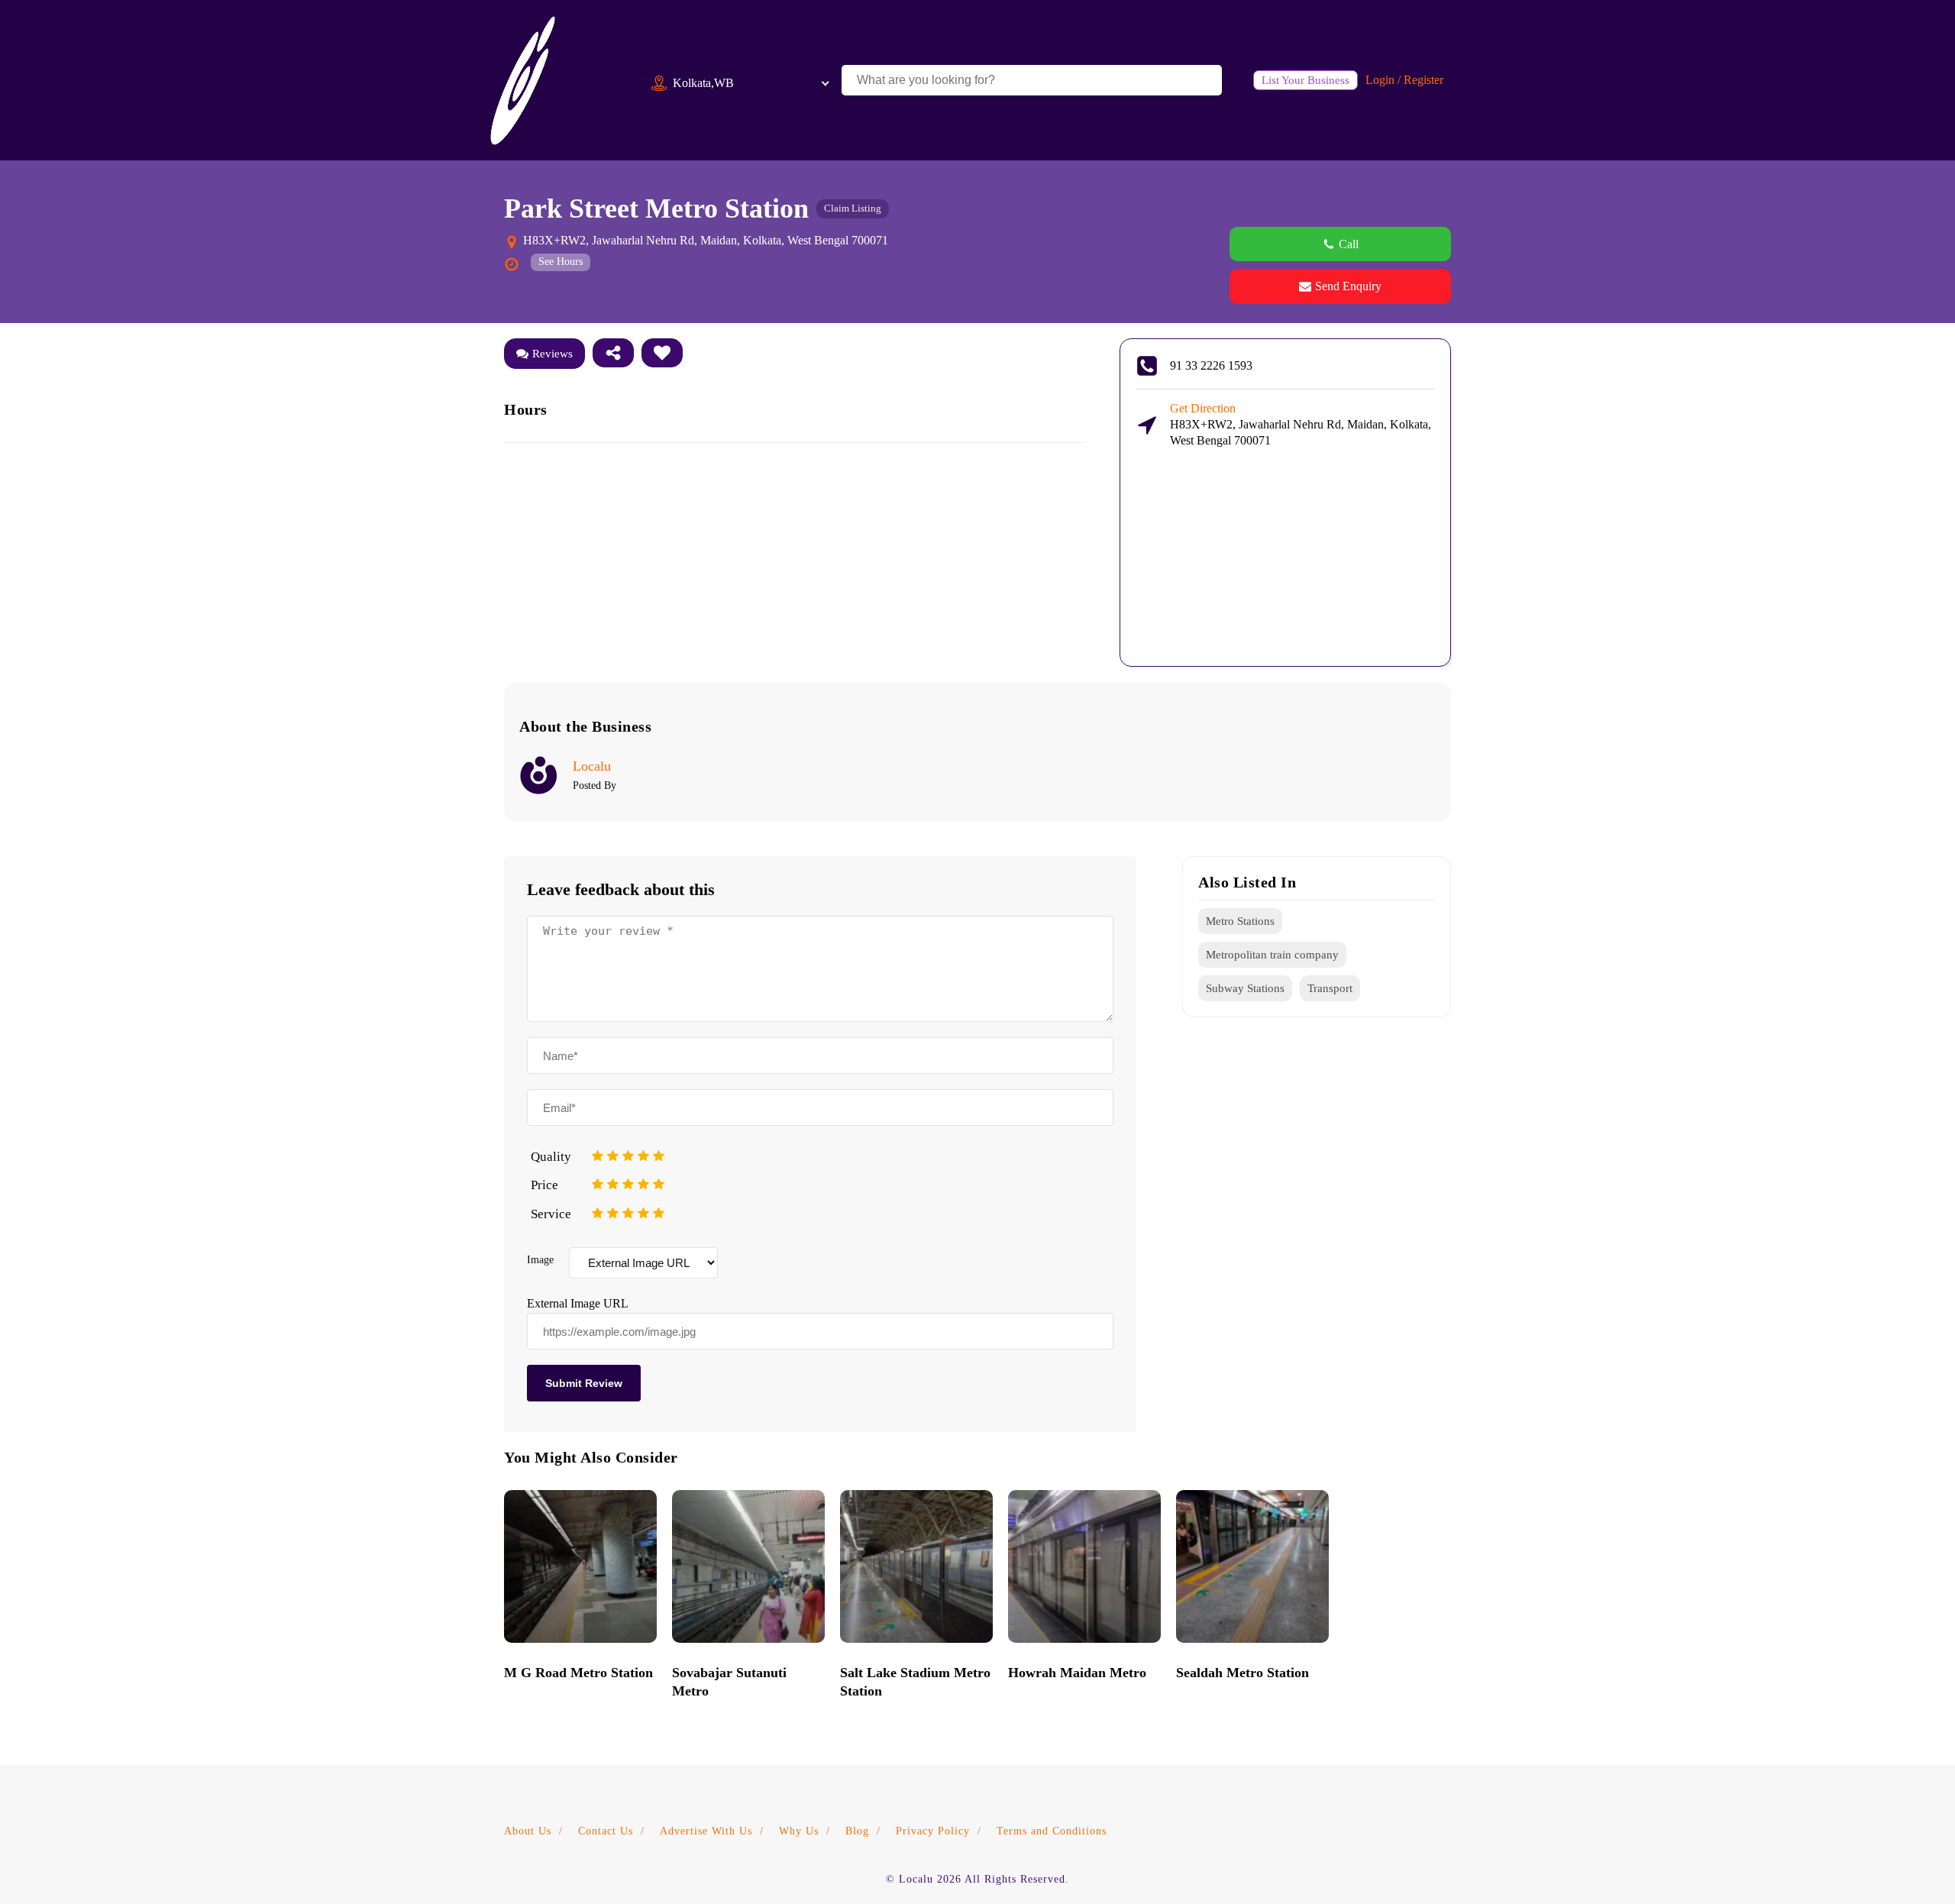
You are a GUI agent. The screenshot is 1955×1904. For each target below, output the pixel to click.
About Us (528, 1831)
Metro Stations (1240, 921)
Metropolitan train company (1272, 955)
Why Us (799, 1831)
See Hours (561, 262)
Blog (857, 1831)
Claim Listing (853, 208)
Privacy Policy (933, 1831)
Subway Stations (1245, 988)
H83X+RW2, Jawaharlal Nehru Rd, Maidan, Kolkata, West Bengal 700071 (1301, 424)
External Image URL (577, 1303)
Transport (1330, 988)
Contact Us (606, 1831)
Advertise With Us (706, 1831)
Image (540, 1260)
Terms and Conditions (1052, 1831)
